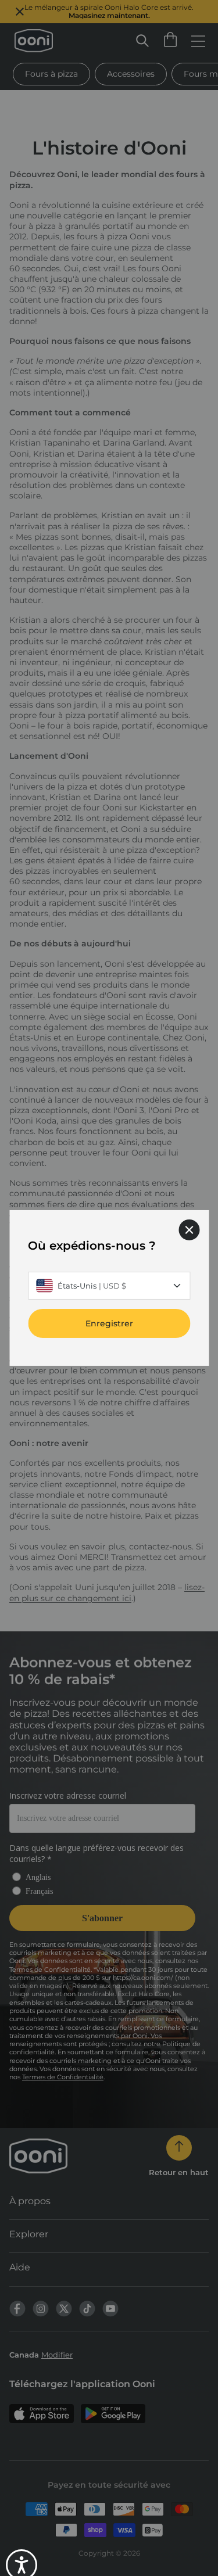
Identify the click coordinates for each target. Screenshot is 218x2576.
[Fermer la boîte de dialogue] (189, 1230)
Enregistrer (109, 1323)
